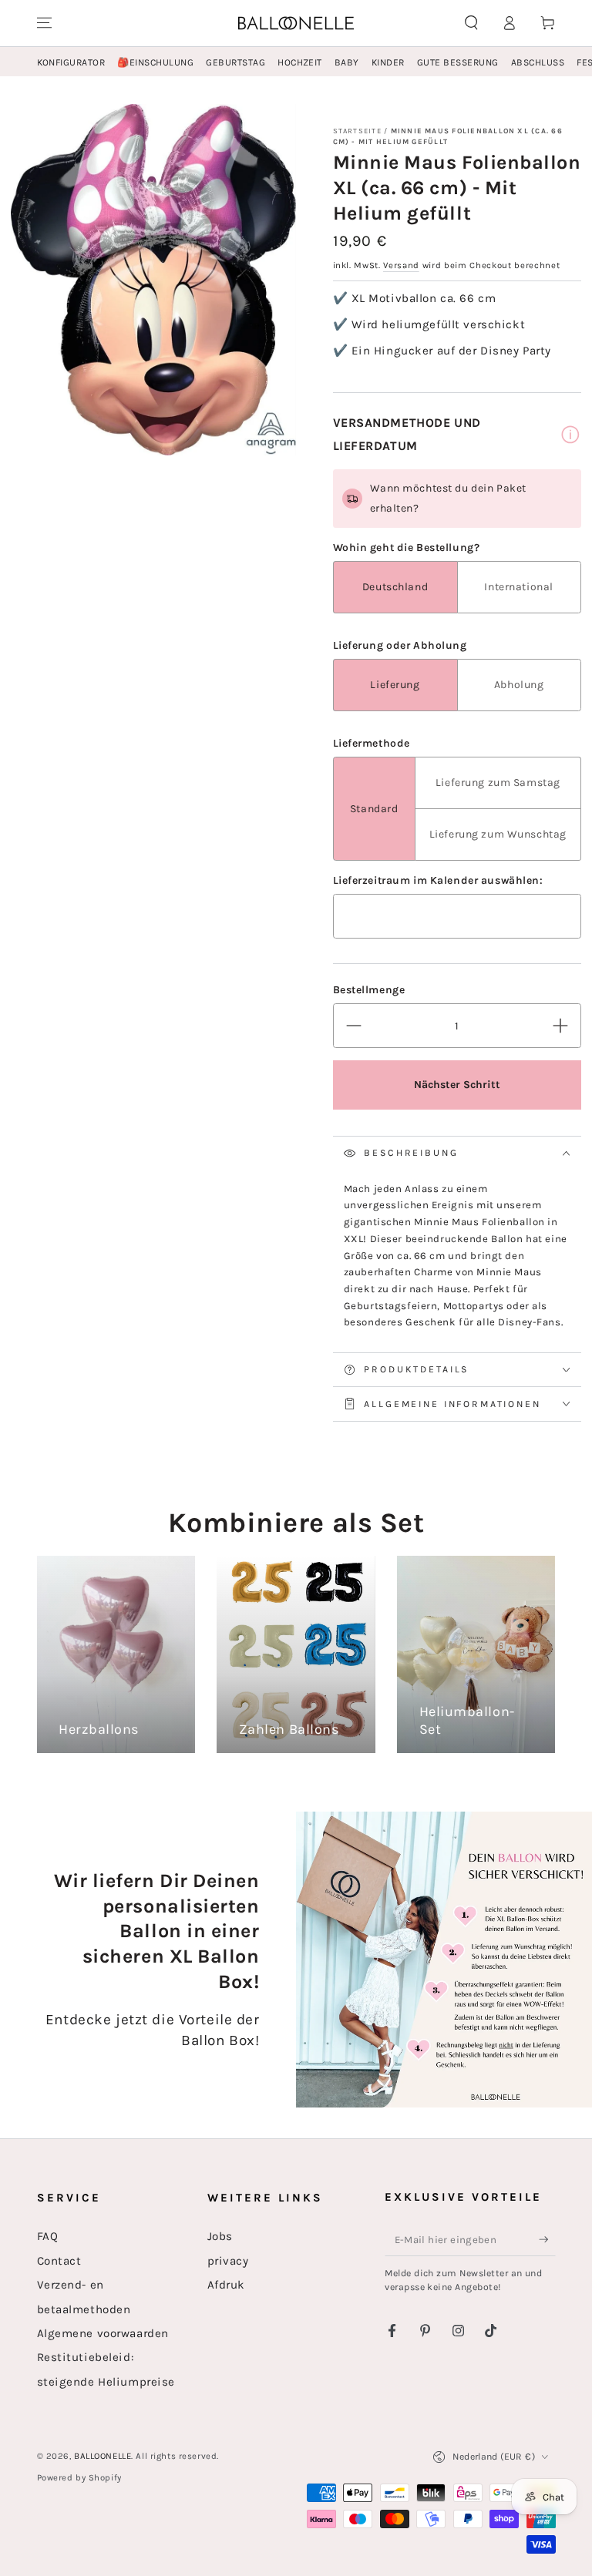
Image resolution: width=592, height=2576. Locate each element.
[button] (471, 23)
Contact (59, 2261)
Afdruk (226, 2285)
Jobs (220, 2236)
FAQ (48, 2236)
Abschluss (538, 62)
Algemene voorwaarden (103, 2333)
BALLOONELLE (103, 2456)
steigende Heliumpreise (106, 2382)
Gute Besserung (458, 62)
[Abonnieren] (547, 2239)
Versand (401, 265)
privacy (228, 2261)
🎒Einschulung (155, 62)
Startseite (357, 131)
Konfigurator (71, 62)
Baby (347, 62)
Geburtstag (235, 62)
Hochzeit (300, 62)
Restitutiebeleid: (86, 2357)
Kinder (388, 62)
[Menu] (44, 23)
